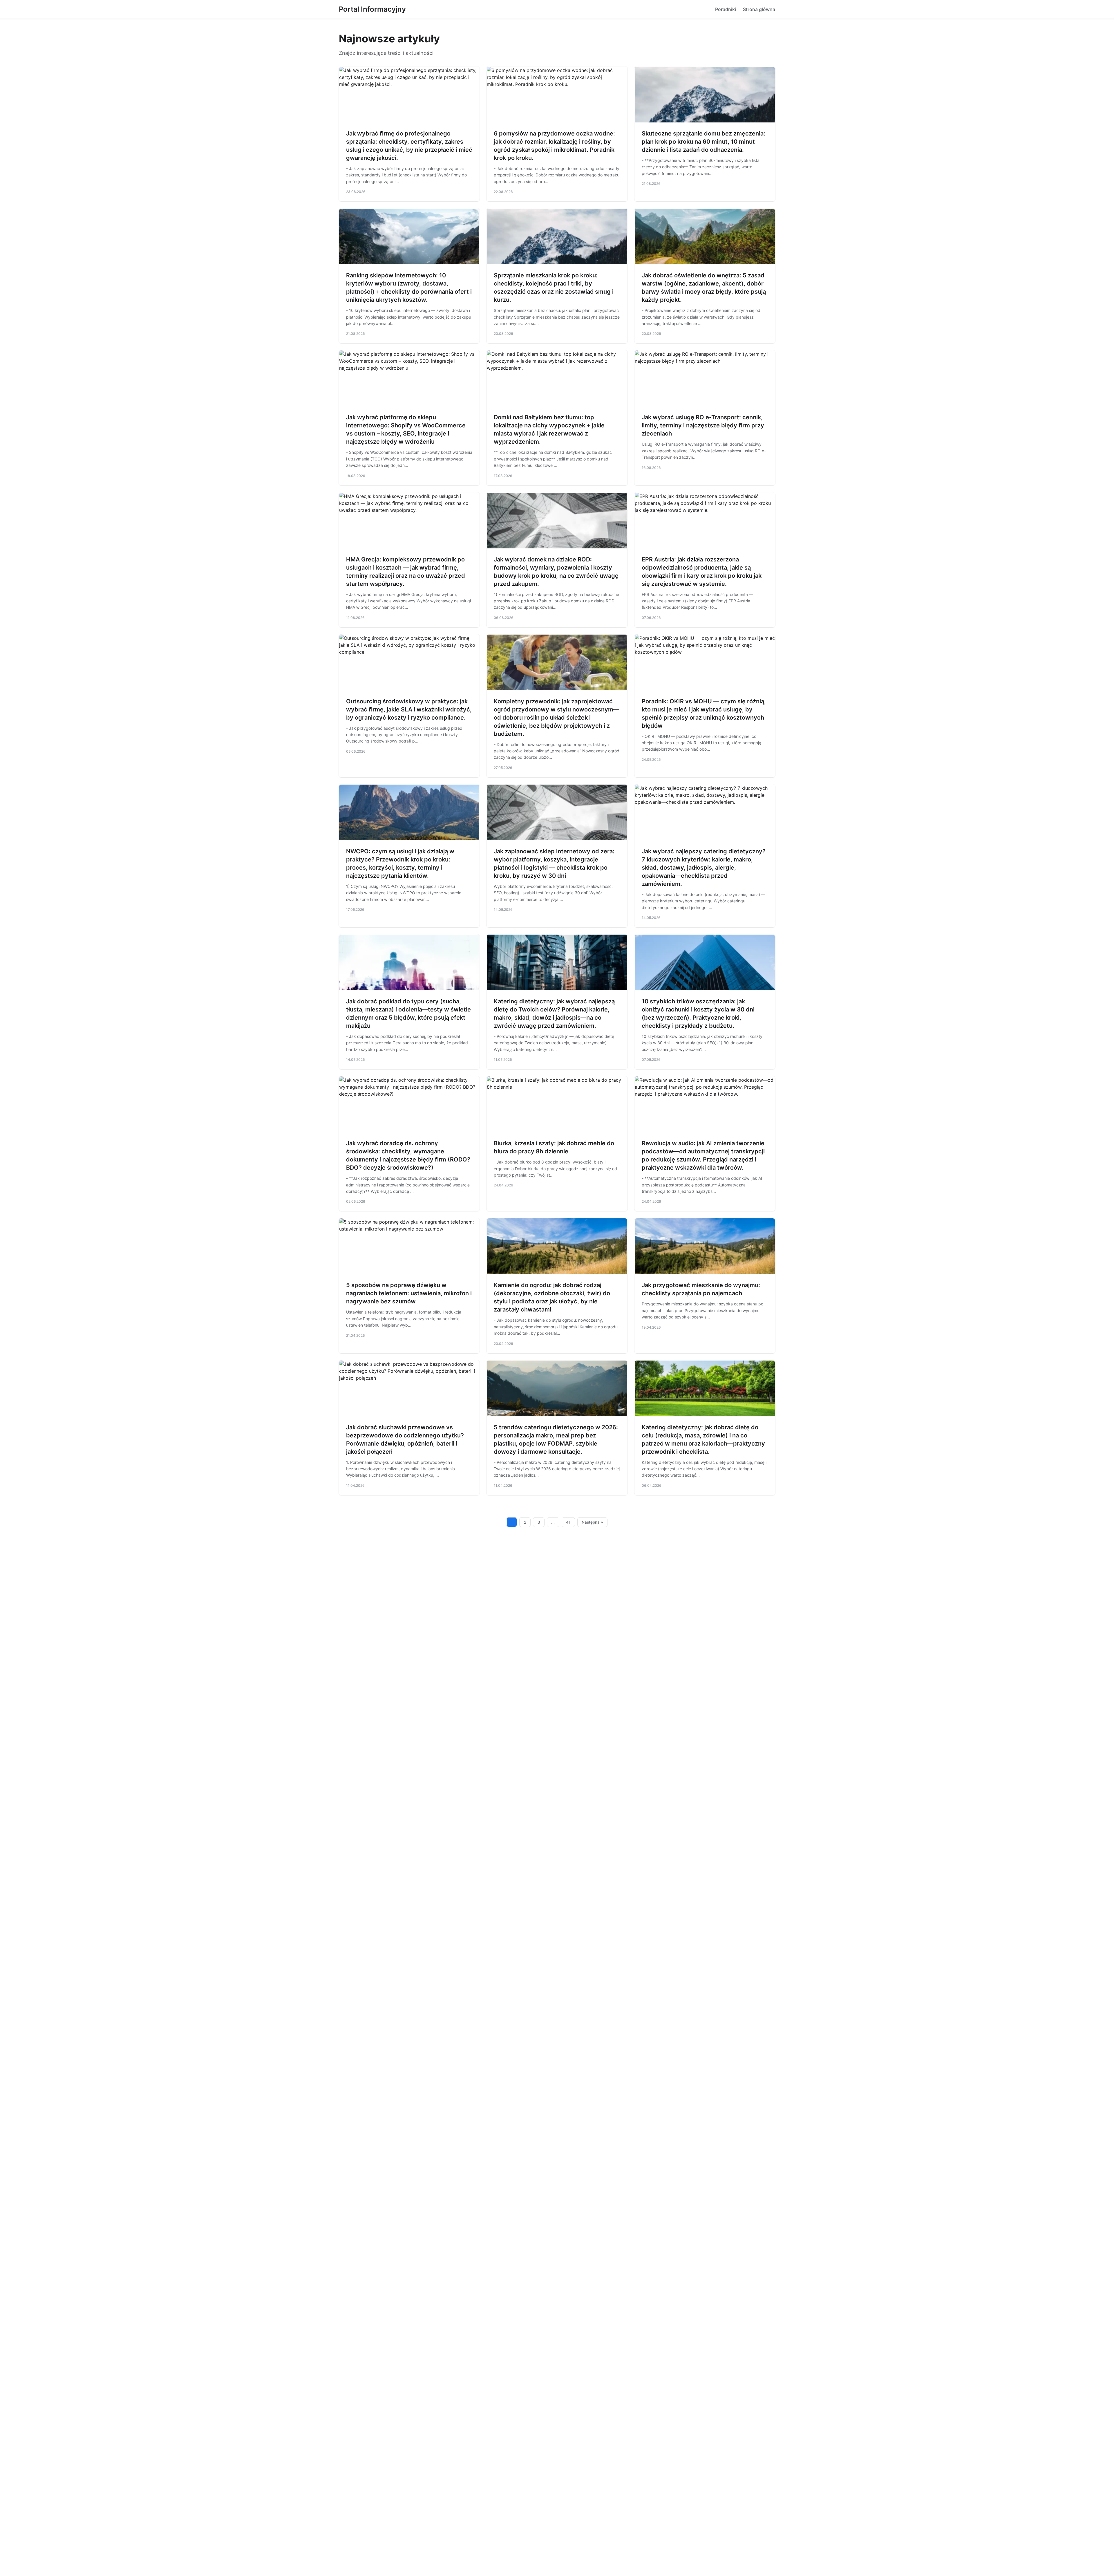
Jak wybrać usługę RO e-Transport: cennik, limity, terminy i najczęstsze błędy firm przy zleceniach (703, 425)
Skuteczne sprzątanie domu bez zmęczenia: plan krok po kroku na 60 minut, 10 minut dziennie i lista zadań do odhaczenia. (704, 142)
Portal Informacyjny (372, 9)
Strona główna (759, 9)
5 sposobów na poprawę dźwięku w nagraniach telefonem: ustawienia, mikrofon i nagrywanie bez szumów (409, 1293)
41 (568, 1522)
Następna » (592, 1522)
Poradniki (726, 9)
